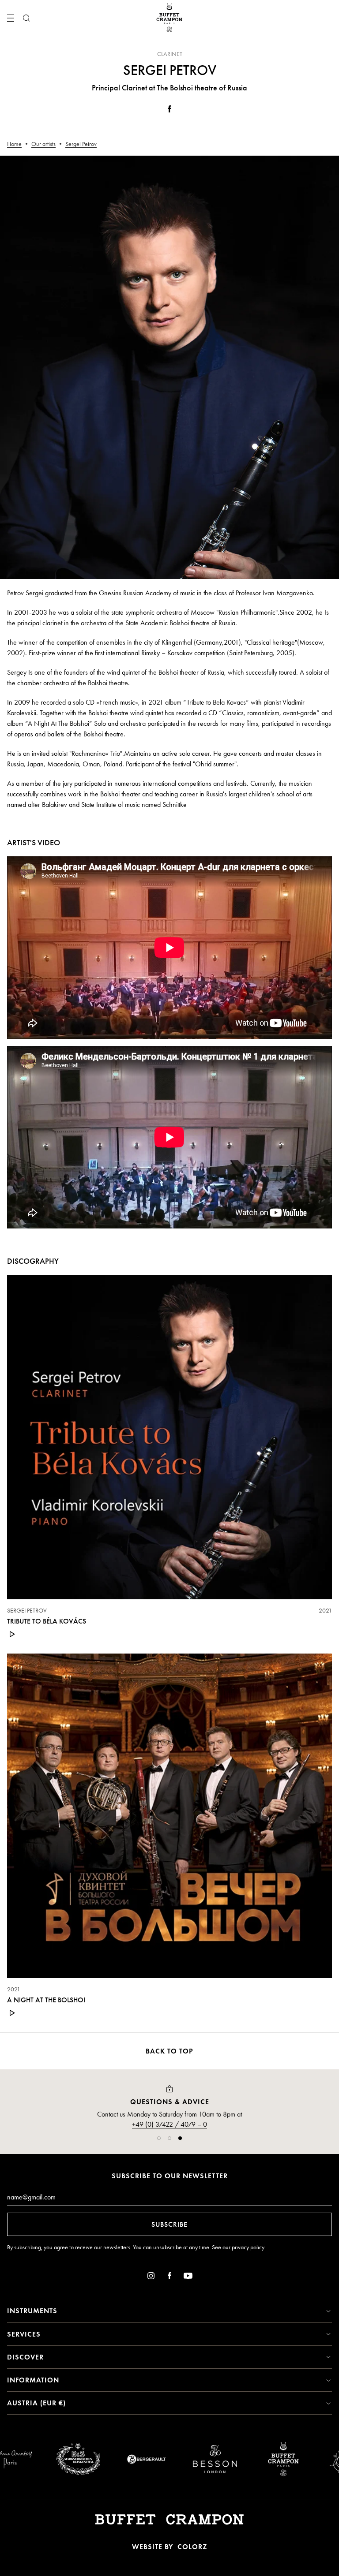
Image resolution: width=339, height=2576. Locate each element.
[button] (159, 2138)
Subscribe (169, 2224)
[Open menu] (11, 18)
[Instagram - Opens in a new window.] (151, 2277)
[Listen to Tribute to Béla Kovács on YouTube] (12, 1634)
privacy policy (248, 2247)
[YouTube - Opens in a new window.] (188, 2277)
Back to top (169, 2051)
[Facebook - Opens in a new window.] (169, 110)
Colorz (192, 2547)
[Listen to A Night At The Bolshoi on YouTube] (12, 2013)
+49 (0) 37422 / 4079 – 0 (169, 2124)
